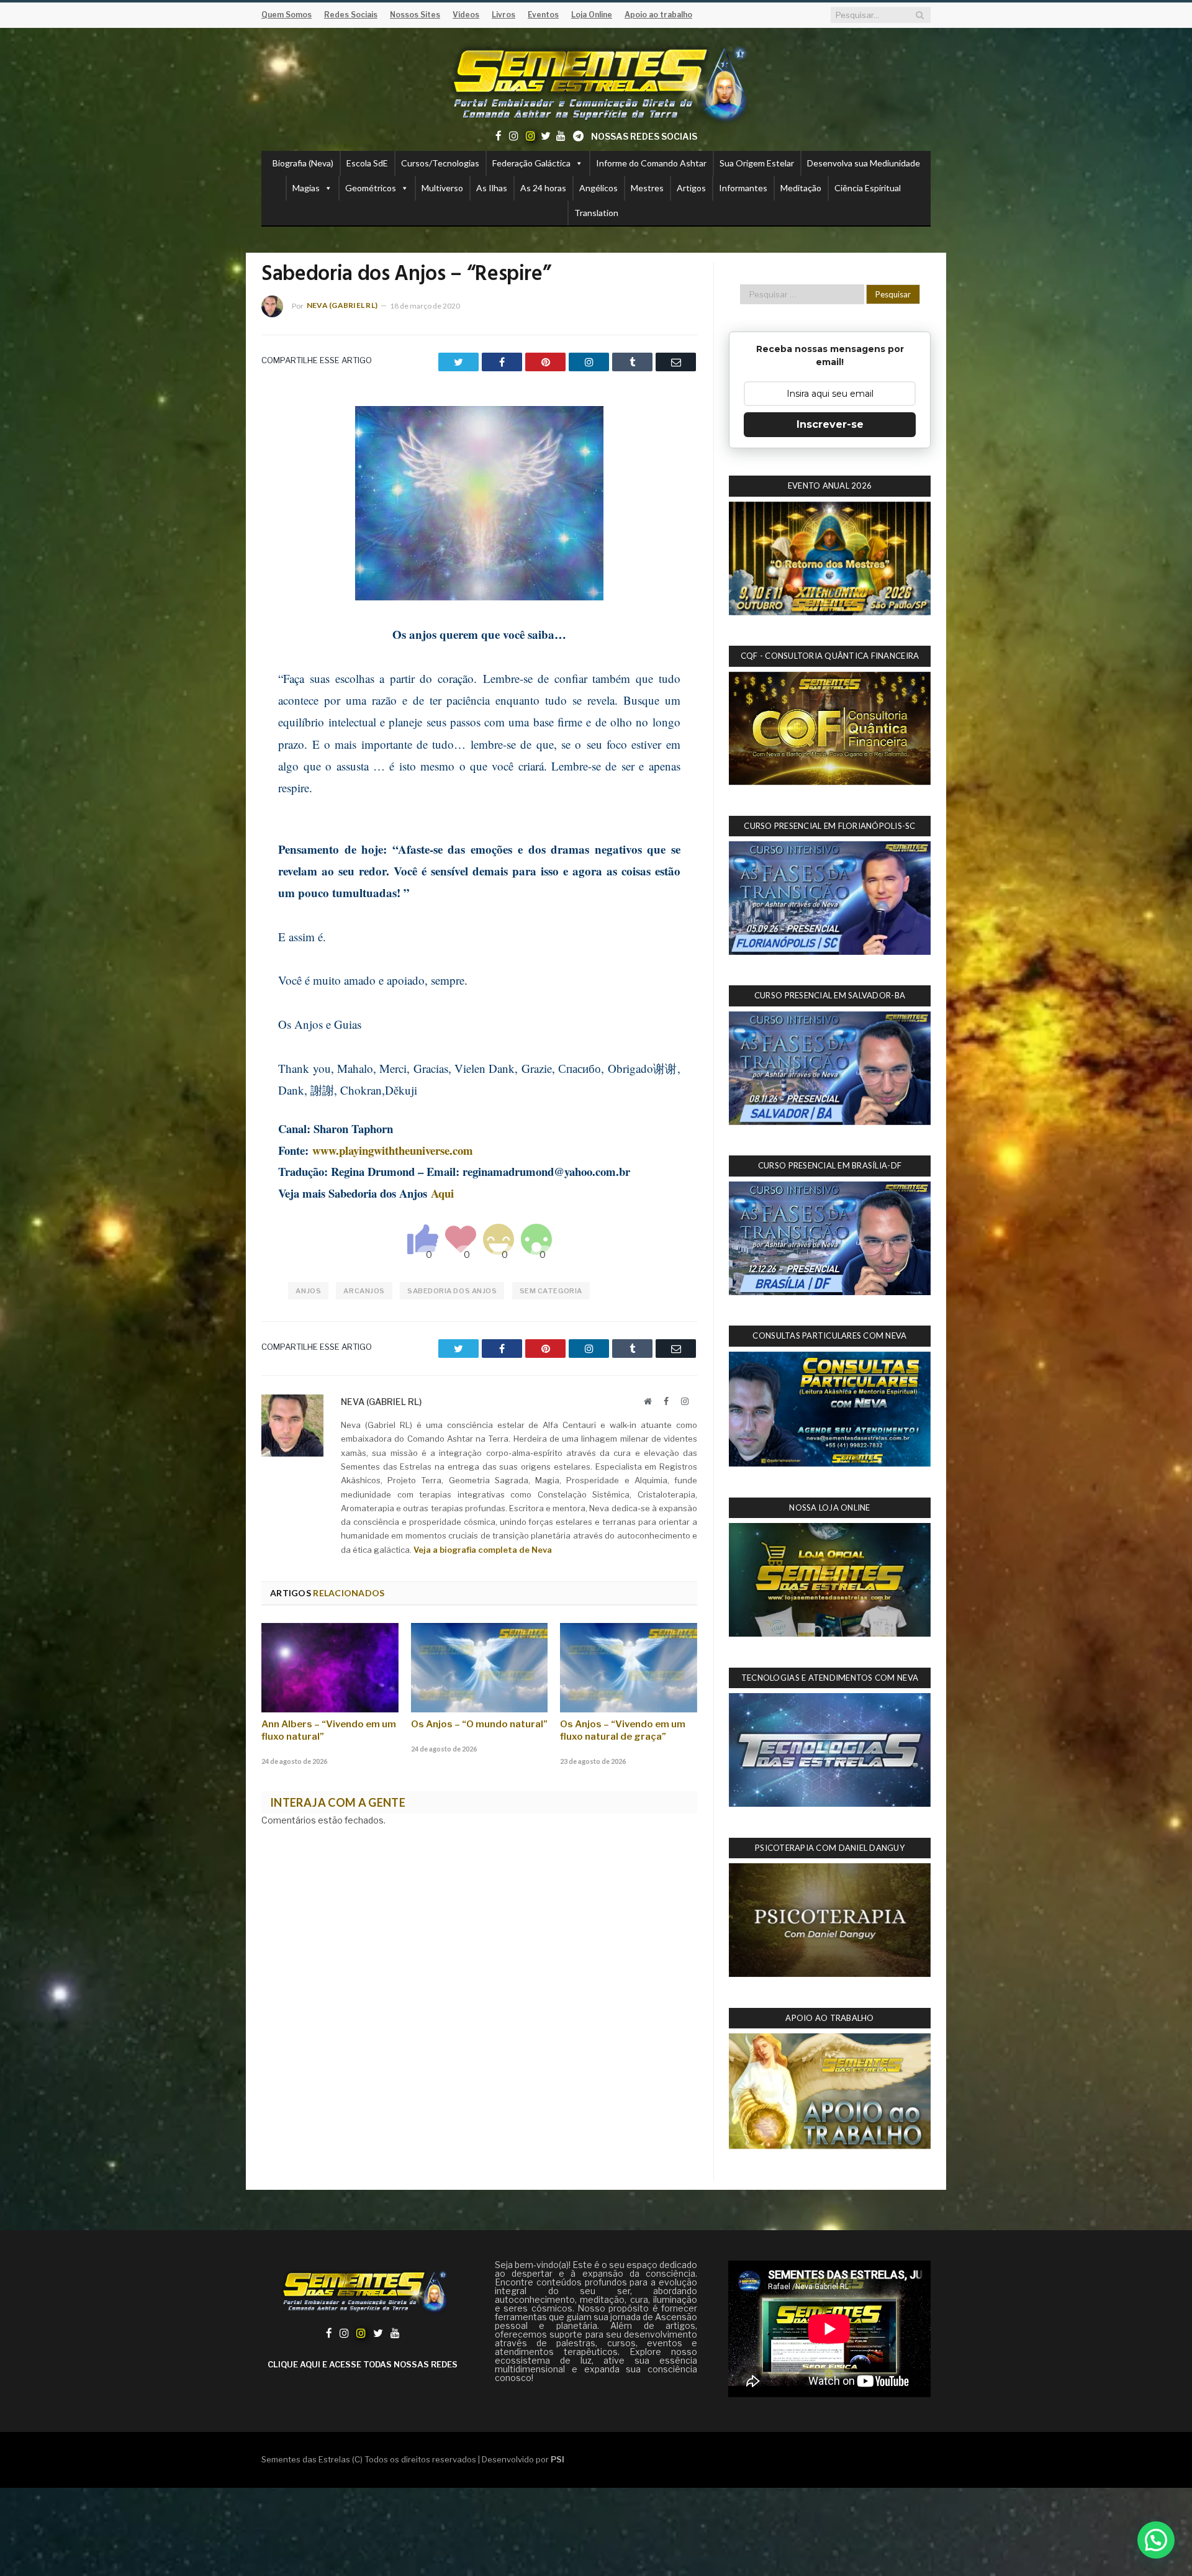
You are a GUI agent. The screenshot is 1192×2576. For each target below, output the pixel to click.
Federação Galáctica (531, 163)
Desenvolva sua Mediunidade (864, 163)
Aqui (442, 1193)
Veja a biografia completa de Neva (483, 1550)
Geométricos (371, 188)
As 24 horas (543, 188)
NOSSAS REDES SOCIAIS (644, 136)
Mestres (647, 188)
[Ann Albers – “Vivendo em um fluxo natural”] (330, 1668)
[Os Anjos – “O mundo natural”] (480, 1668)
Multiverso (442, 188)
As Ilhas (492, 188)
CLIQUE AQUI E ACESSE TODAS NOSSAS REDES (363, 2364)
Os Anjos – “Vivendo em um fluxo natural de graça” (623, 1730)
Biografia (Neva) (303, 163)
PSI (558, 2459)
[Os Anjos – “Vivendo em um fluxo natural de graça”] (629, 1668)
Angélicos (598, 188)
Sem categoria (551, 1291)
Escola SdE (367, 163)
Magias (306, 188)
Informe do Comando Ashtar (651, 163)
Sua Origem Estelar (757, 163)
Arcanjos (364, 1291)
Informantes (743, 188)
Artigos (691, 188)
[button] (1156, 2540)
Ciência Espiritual (868, 188)
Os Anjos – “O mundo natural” (479, 1724)
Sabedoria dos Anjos (452, 1291)
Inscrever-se (830, 424)
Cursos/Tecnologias (440, 163)
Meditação (801, 188)
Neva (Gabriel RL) (342, 305)
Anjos (308, 1291)
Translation (596, 213)
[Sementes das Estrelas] (596, 82)
